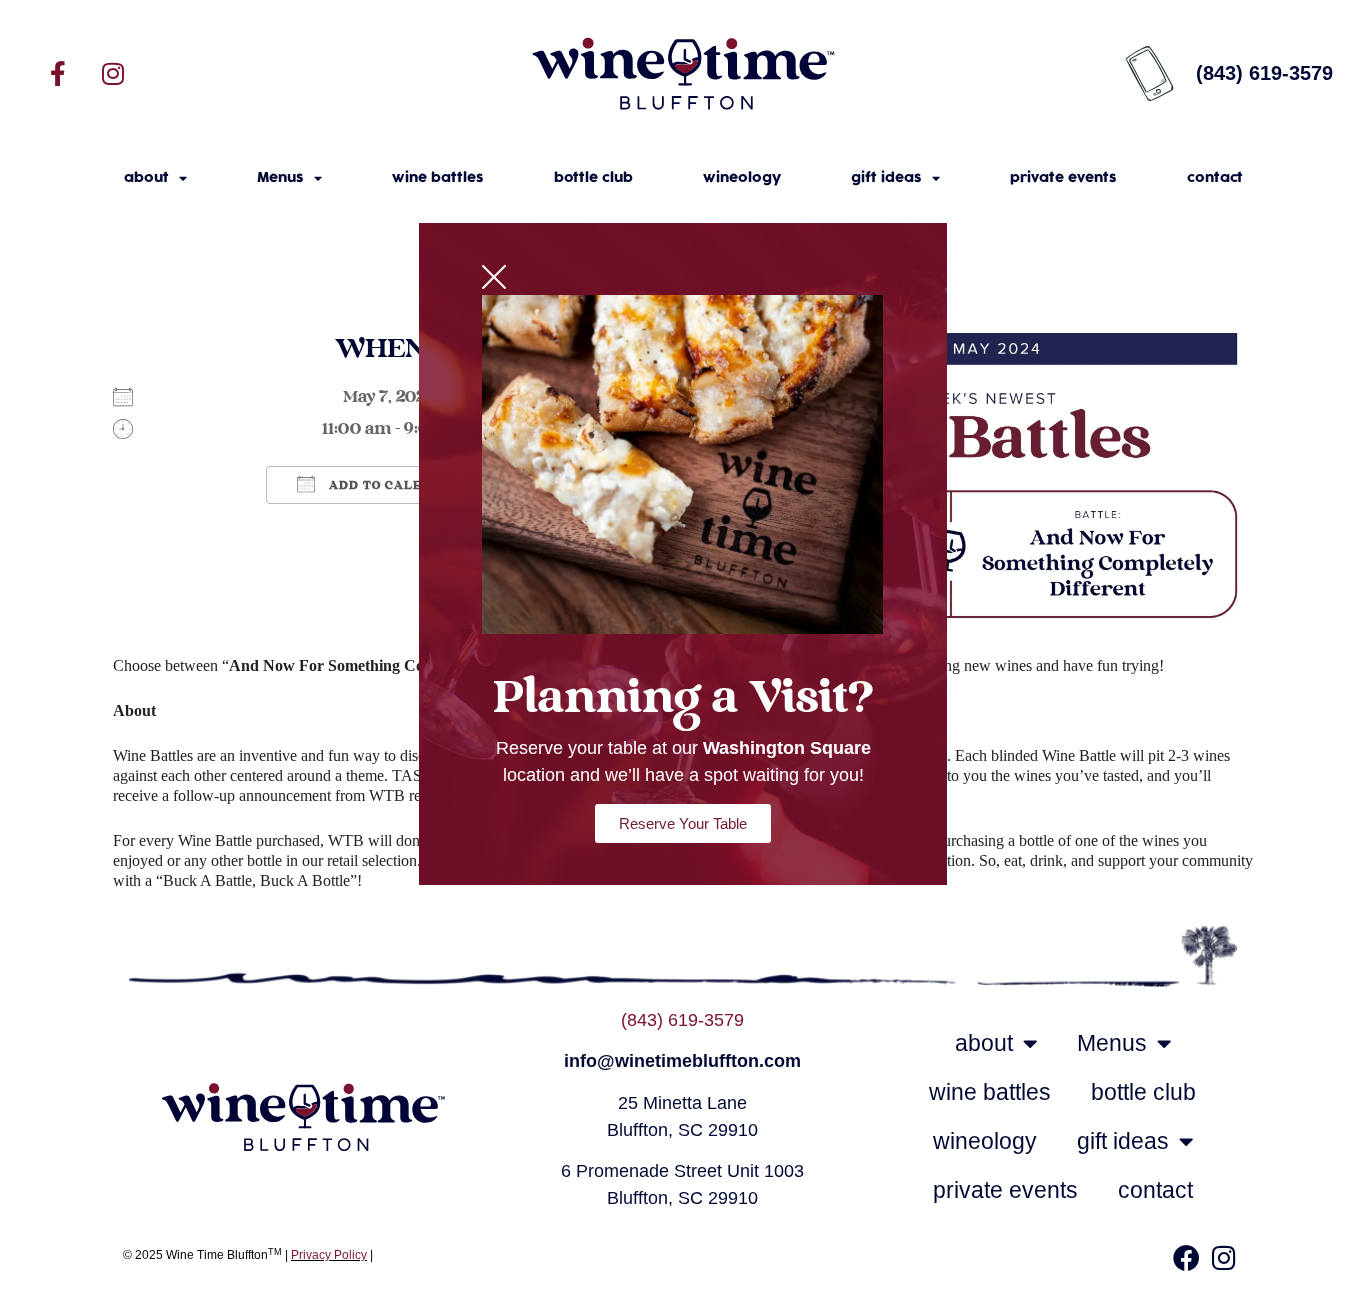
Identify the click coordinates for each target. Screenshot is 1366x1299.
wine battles (438, 178)
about (146, 178)
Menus (280, 178)
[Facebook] (1186, 1258)
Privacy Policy (329, 1255)
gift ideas (886, 178)
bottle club (593, 178)
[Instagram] (113, 73)
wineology (742, 178)
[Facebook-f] (58, 73)
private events (1063, 178)
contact (1215, 178)
